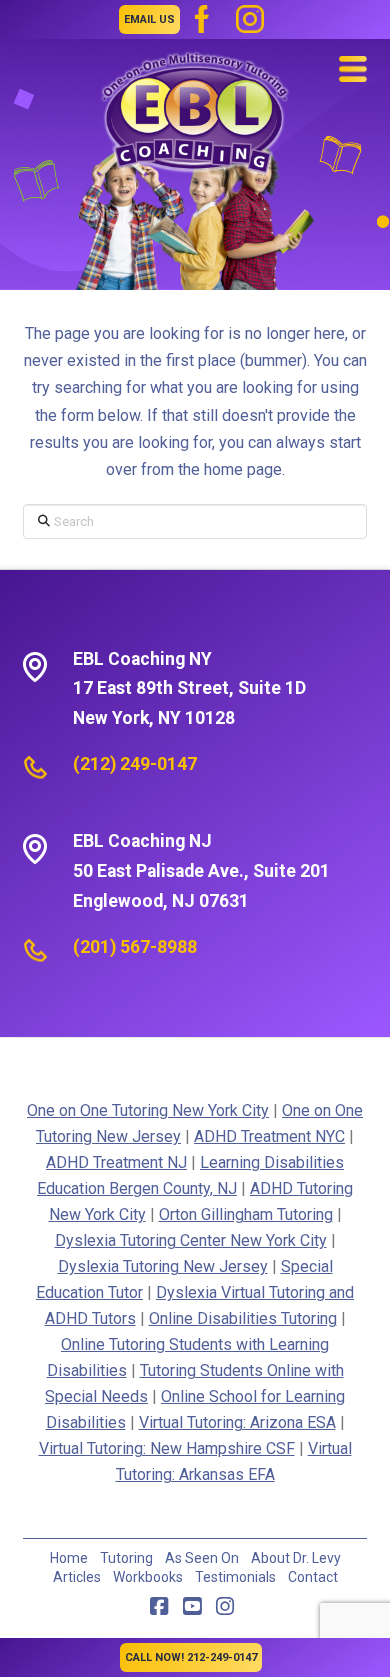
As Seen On (202, 1558)
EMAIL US (149, 19)
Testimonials (235, 1577)
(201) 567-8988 (135, 947)
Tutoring (126, 1558)
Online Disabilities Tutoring (243, 1318)
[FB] (202, 19)
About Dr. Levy (296, 1558)
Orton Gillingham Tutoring (246, 1214)
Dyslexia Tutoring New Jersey (163, 1266)
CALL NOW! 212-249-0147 (191, 1657)
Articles (77, 1577)
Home (69, 1558)
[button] (353, 69)
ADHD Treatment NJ (116, 1162)
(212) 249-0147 (135, 764)
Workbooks (148, 1577)
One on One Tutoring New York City (148, 1110)
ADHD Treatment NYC (269, 1136)
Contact (313, 1577)
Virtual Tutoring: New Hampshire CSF (167, 1448)
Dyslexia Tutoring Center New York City (191, 1240)
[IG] (250, 19)
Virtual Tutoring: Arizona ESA (237, 1422)
